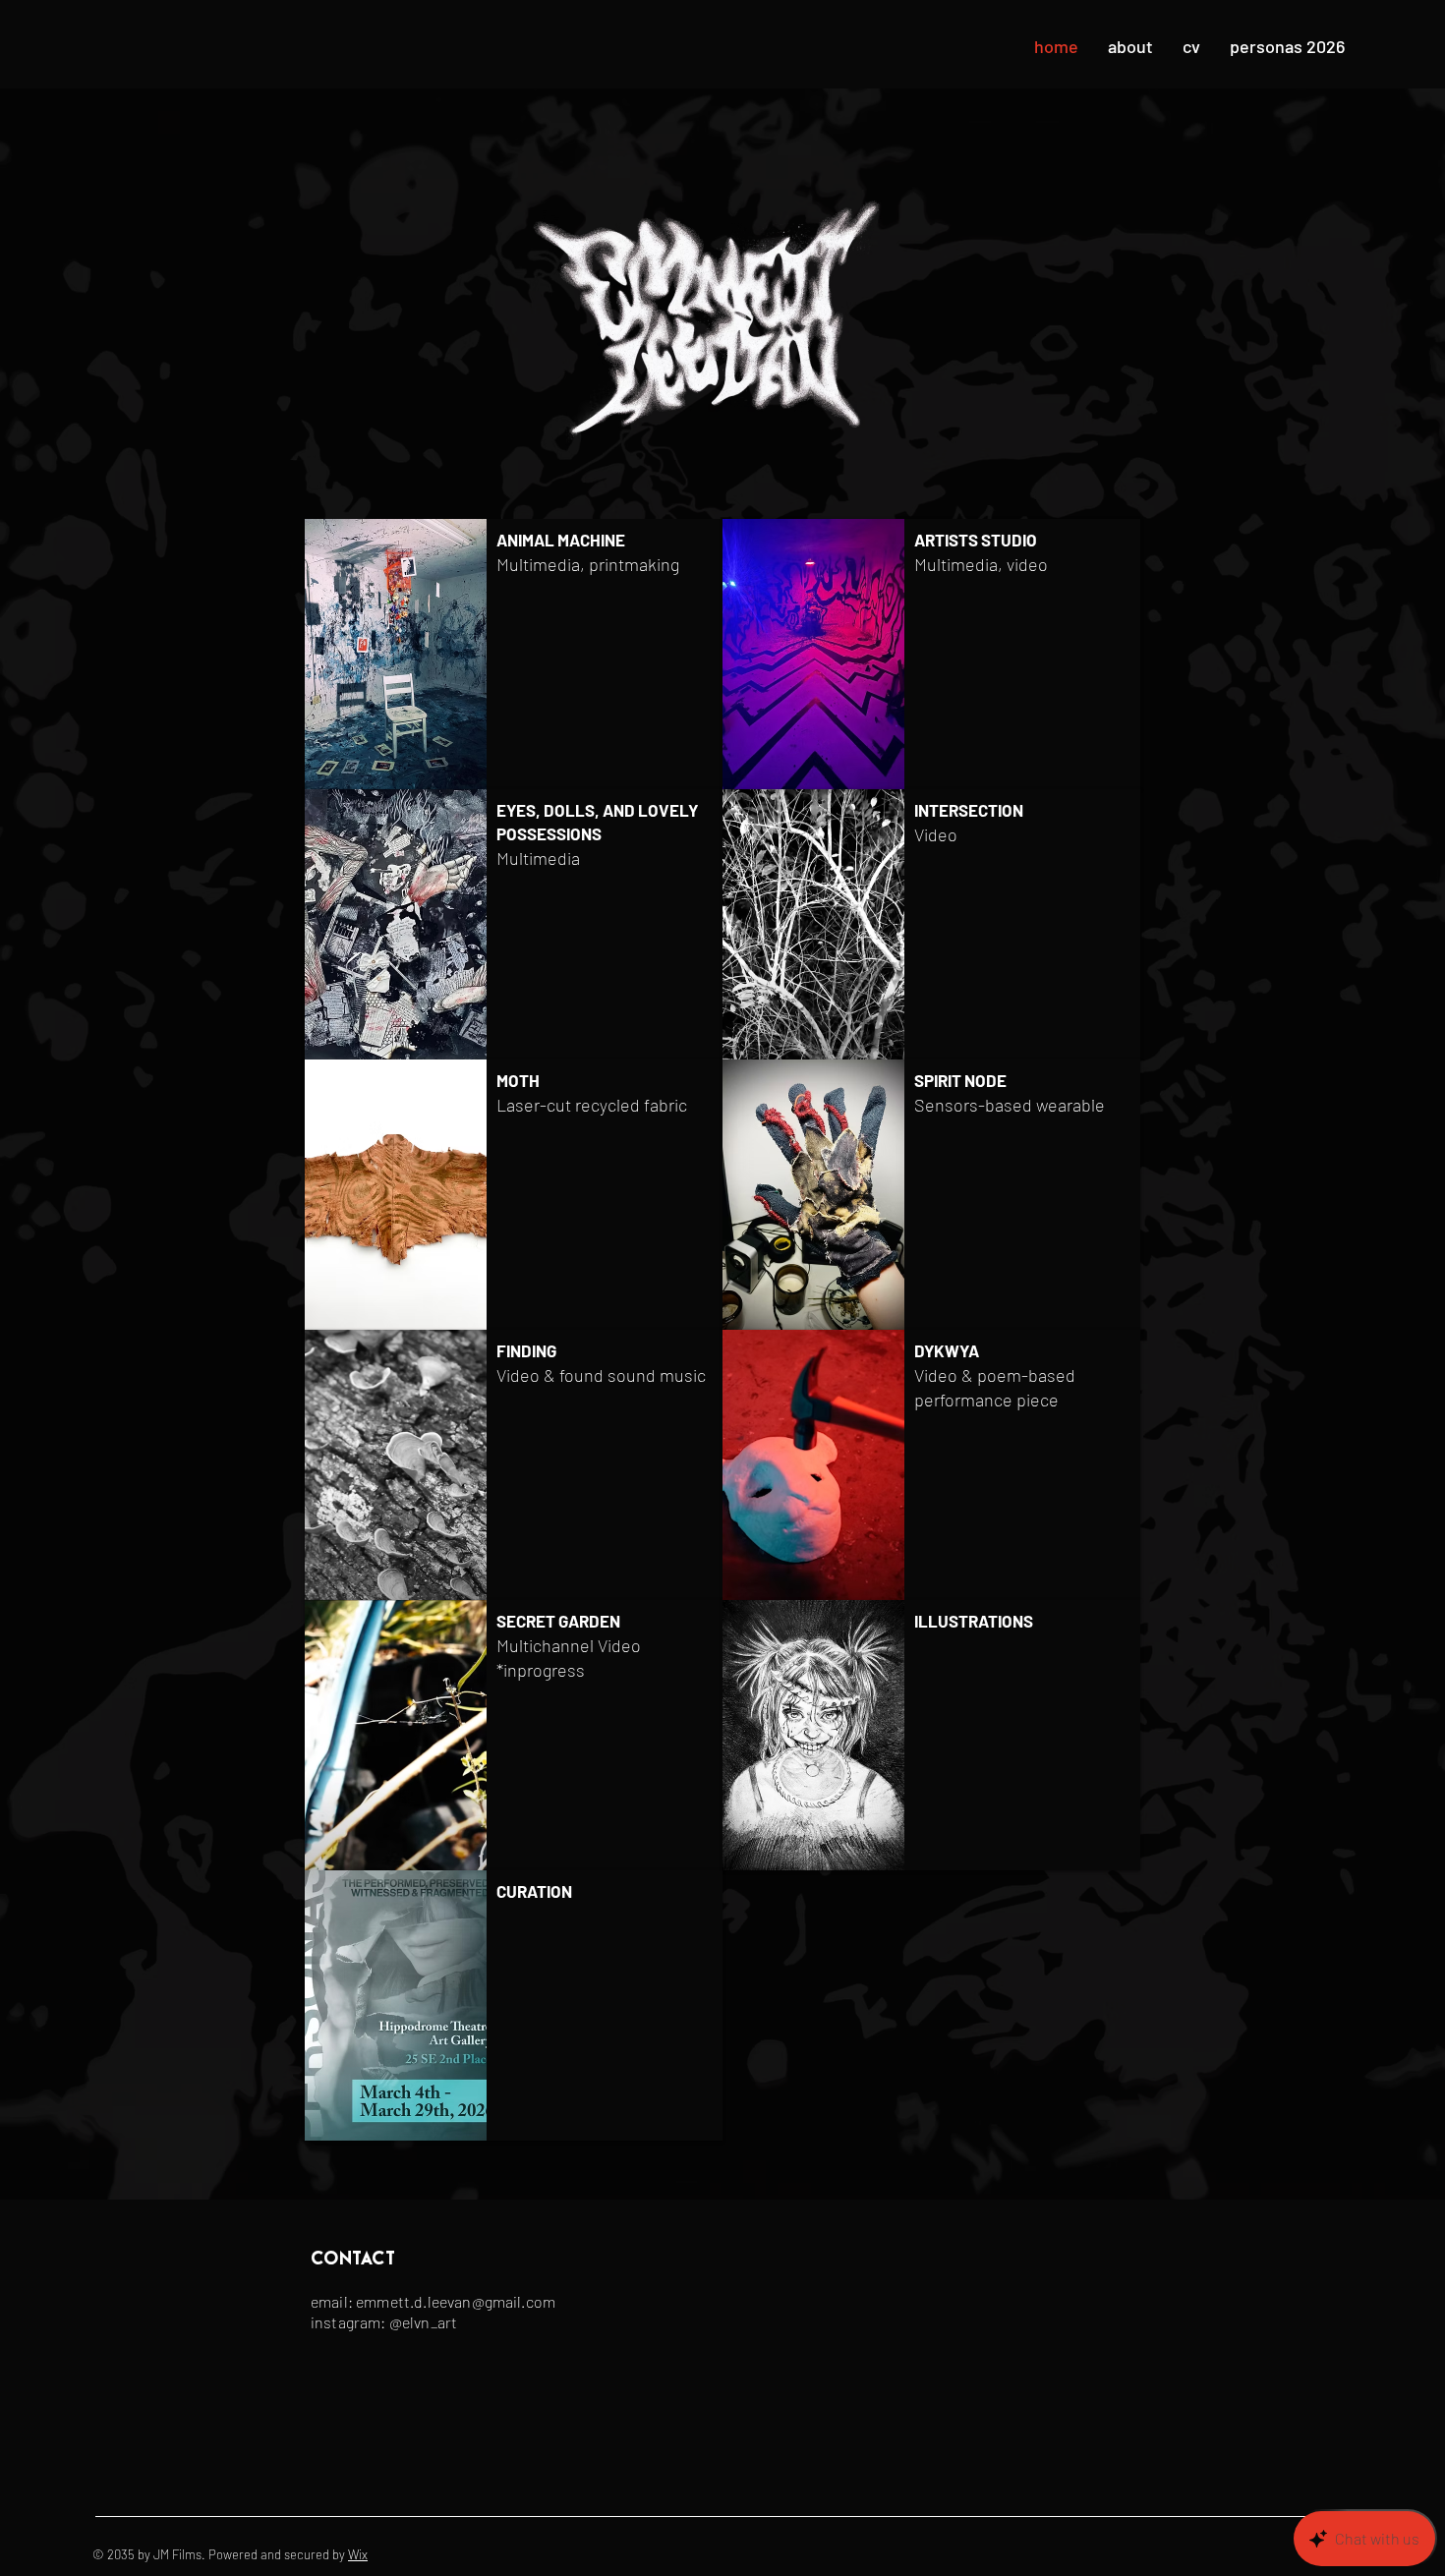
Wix (358, 2554)
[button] (514, 654)
